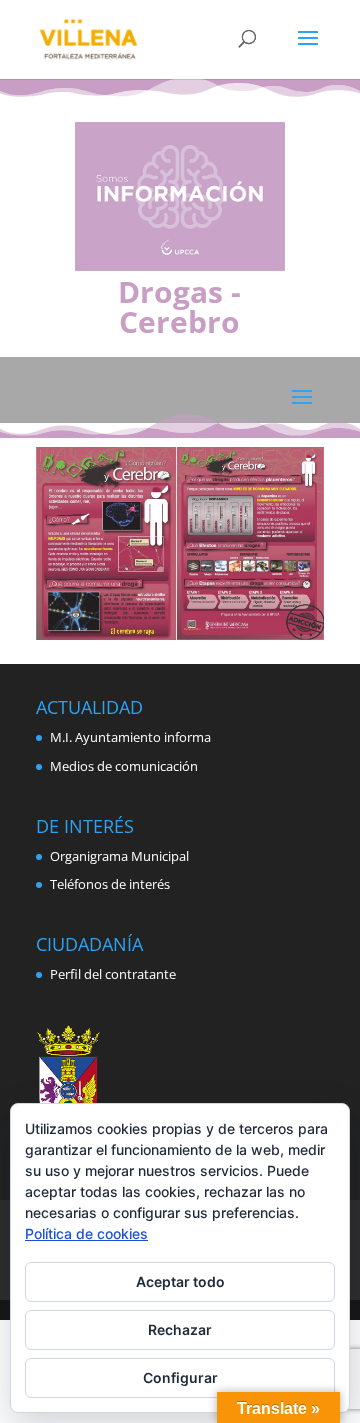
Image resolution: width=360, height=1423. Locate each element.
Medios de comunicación (124, 766)
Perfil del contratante (113, 974)
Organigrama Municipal (119, 856)
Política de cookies (86, 1233)
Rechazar (180, 1329)
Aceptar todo (180, 1281)
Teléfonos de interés (110, 884)
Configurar (180, 1377)
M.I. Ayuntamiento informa (130, 737)
